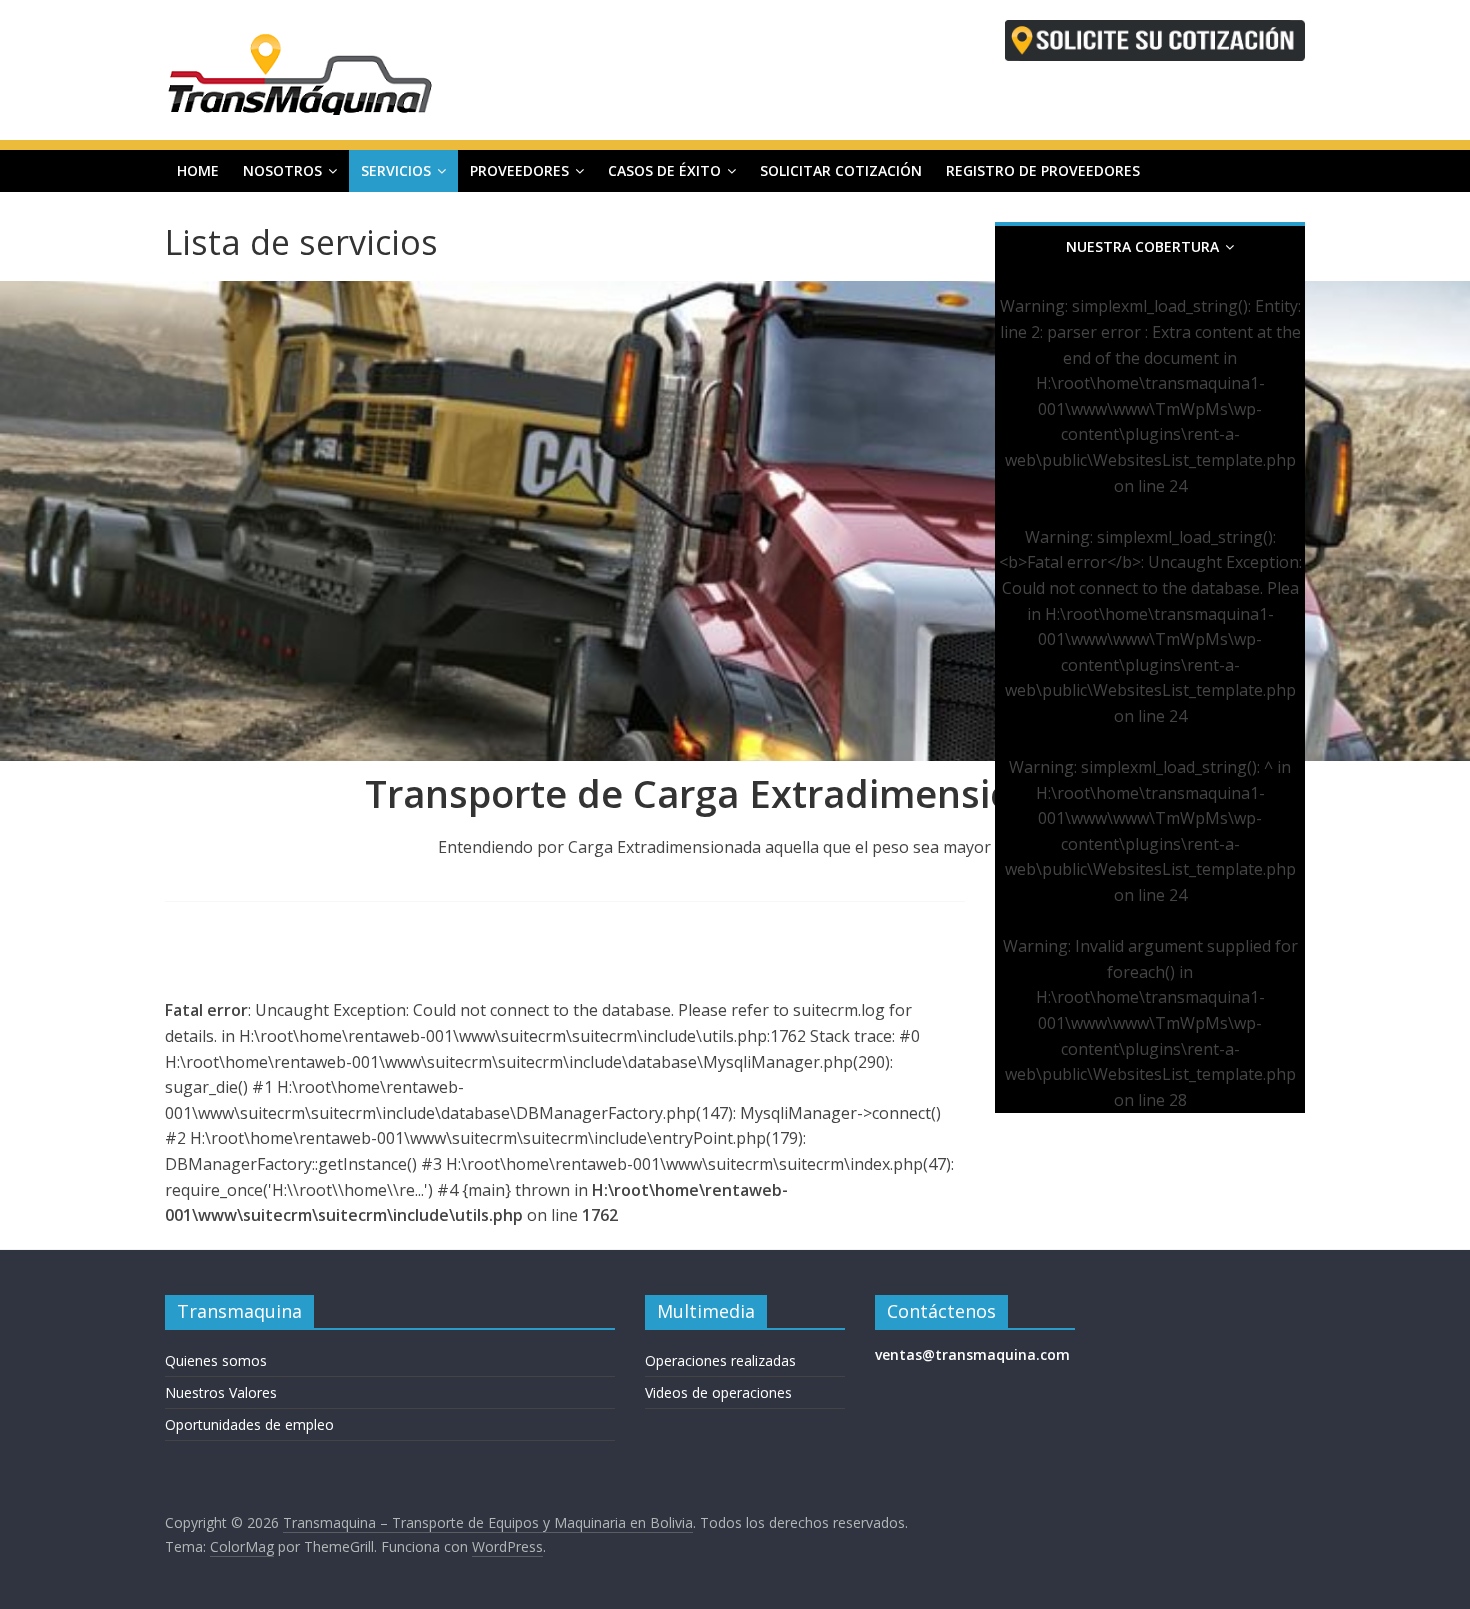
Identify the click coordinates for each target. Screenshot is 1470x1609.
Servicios (396, 170)
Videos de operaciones (718, 1392)
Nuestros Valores (221, 1392)
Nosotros (282, 170)
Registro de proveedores (1043, 170)
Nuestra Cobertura (1142, 246)
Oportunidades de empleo (249, 1424)
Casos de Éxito (664, 170)
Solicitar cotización (841, 170)
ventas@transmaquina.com (972, 1354)
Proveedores (519, 170)
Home (198, 170)
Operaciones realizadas (720, 1360)
